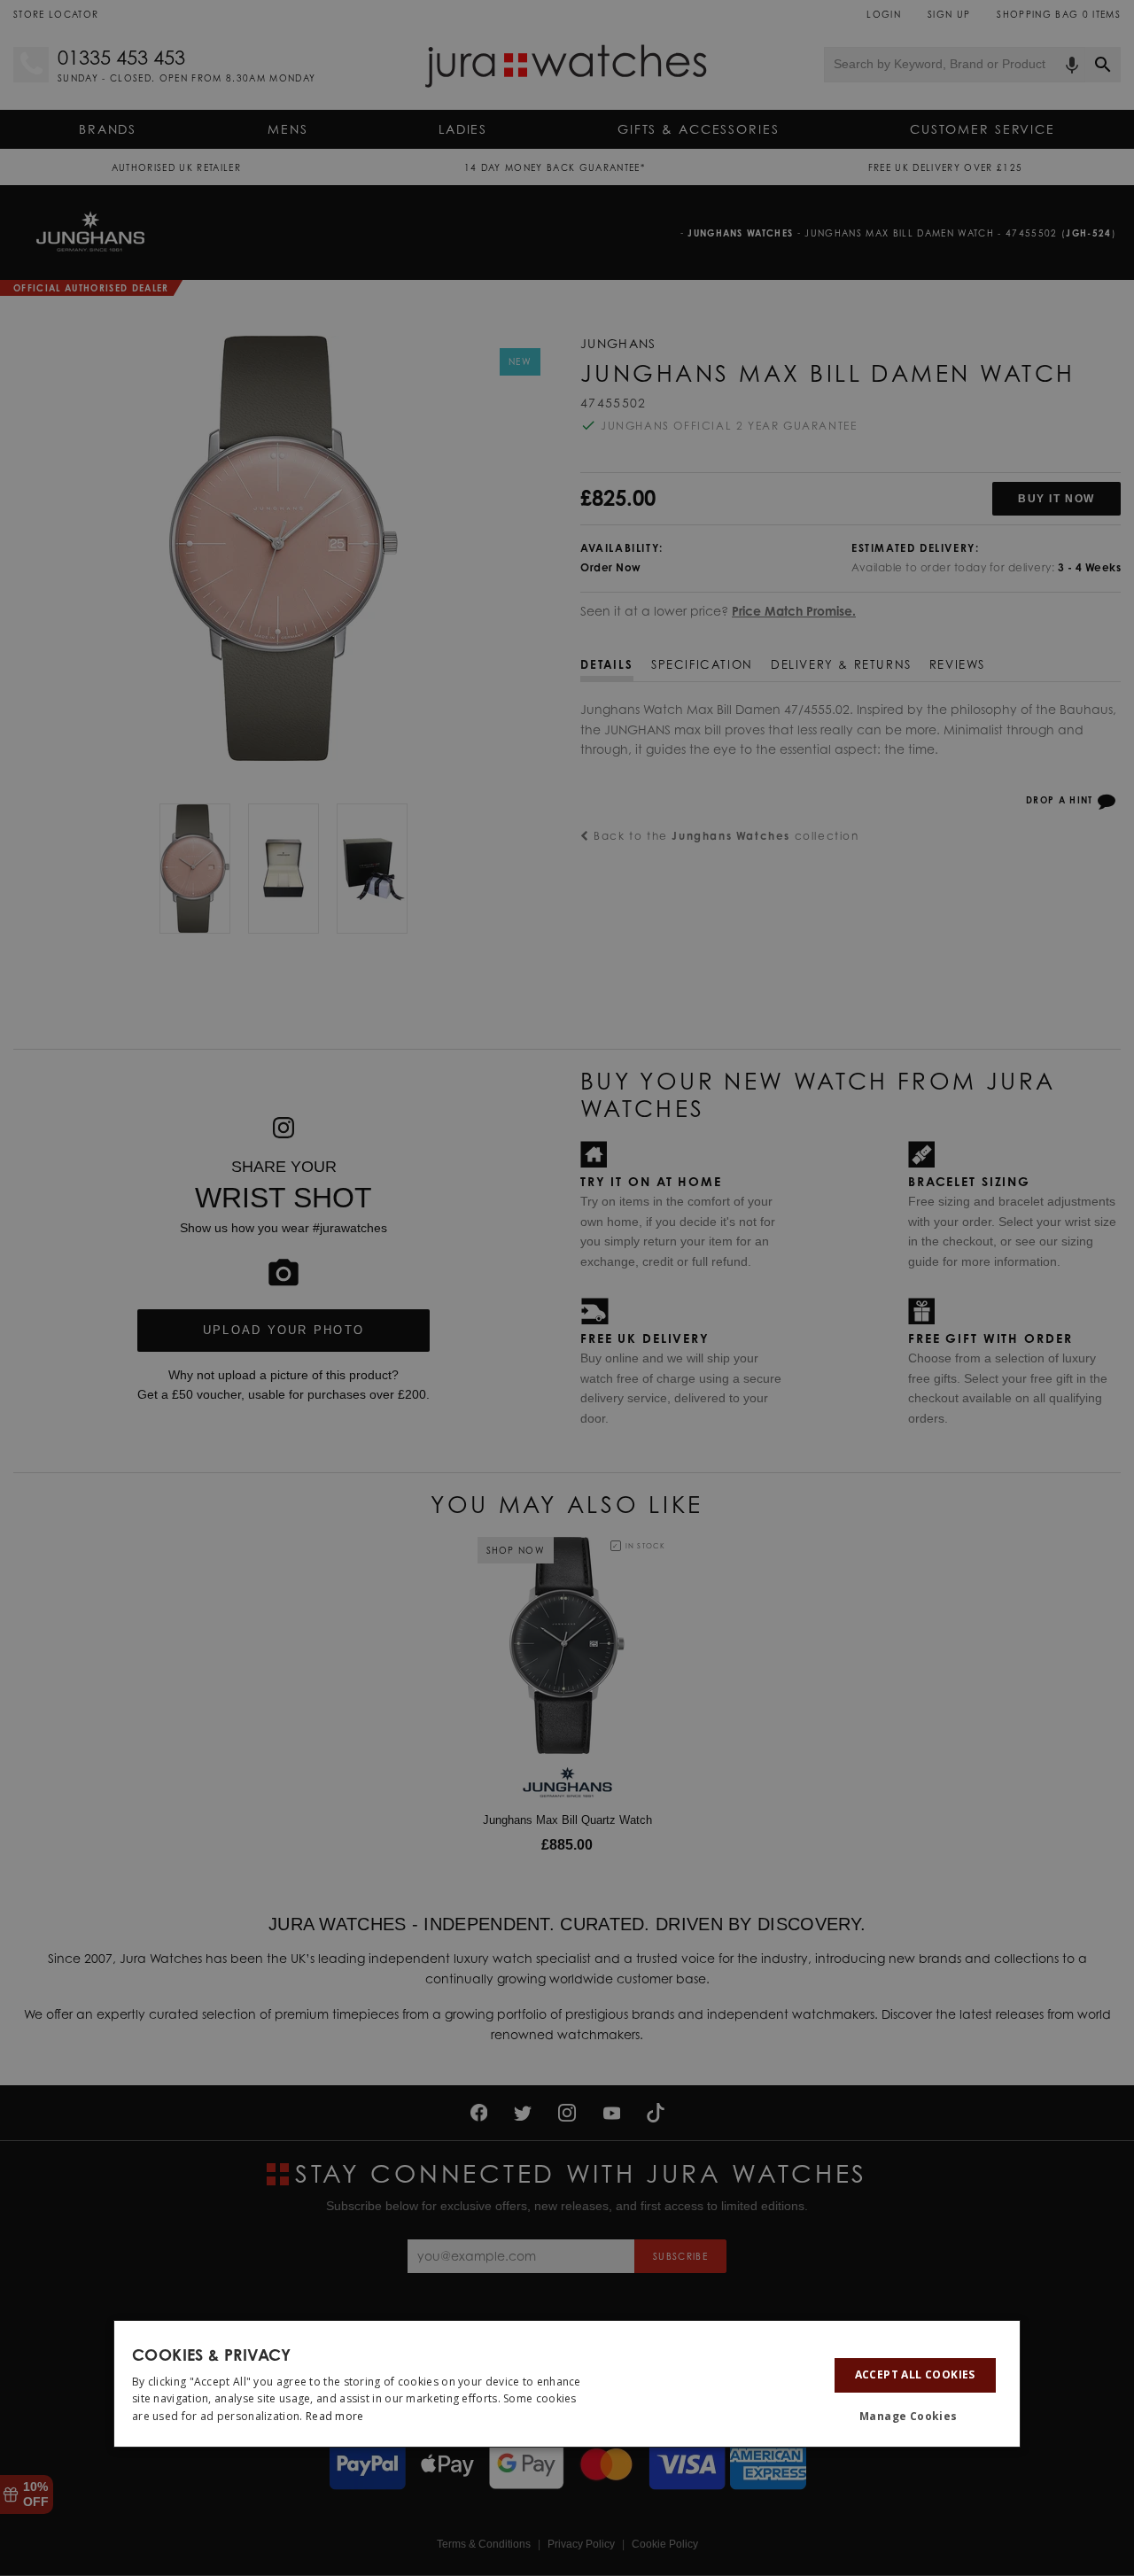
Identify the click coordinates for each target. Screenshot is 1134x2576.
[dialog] (567, 2384)
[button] (915, 2417)
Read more (335, 2416)
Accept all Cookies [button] (915, 2374)
